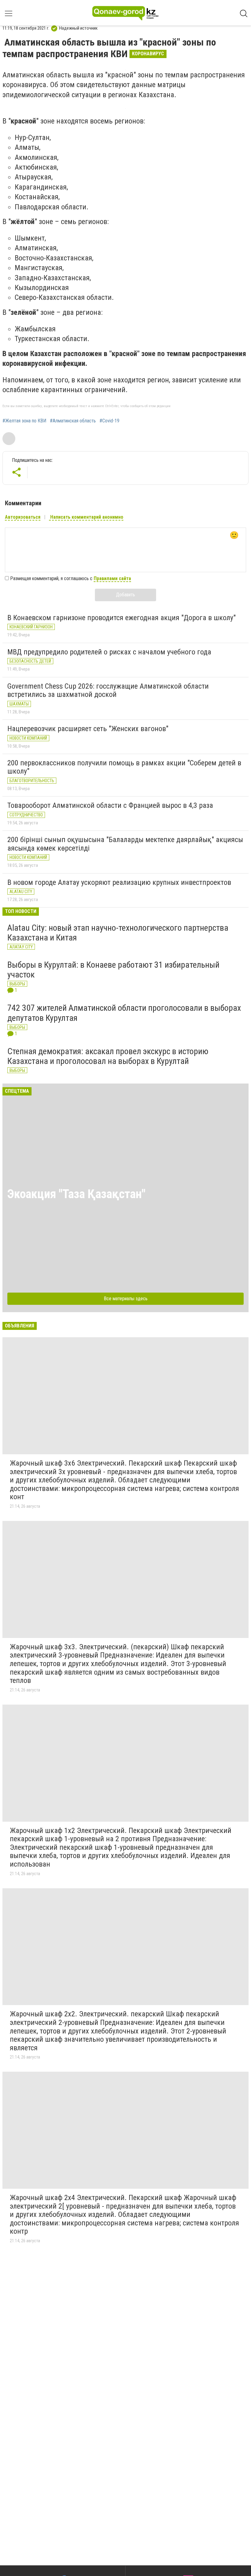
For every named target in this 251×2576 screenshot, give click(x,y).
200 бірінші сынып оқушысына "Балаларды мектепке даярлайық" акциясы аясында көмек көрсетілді (125, 844)
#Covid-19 (109, 421)
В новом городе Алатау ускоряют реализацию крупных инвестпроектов (119, 882)
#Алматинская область (73, 421)
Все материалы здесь (126, 1299)
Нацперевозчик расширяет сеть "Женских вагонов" (88, 729)
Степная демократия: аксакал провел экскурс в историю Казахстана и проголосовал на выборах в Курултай (108, 1056)
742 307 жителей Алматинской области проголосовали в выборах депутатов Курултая (124, 1013)
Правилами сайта (112, 578)
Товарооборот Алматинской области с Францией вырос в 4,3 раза (110, 805)
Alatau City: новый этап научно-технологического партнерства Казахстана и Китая (118, 933)
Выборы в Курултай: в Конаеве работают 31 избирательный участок (113, 970)
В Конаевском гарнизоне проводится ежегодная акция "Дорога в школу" (122, 618)
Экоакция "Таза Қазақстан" (76, 1194)
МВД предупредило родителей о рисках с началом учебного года (109, 652)
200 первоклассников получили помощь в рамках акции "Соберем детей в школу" (124, 767)
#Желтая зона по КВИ (24, 421)
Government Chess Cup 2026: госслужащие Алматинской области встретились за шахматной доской (108, 690)
